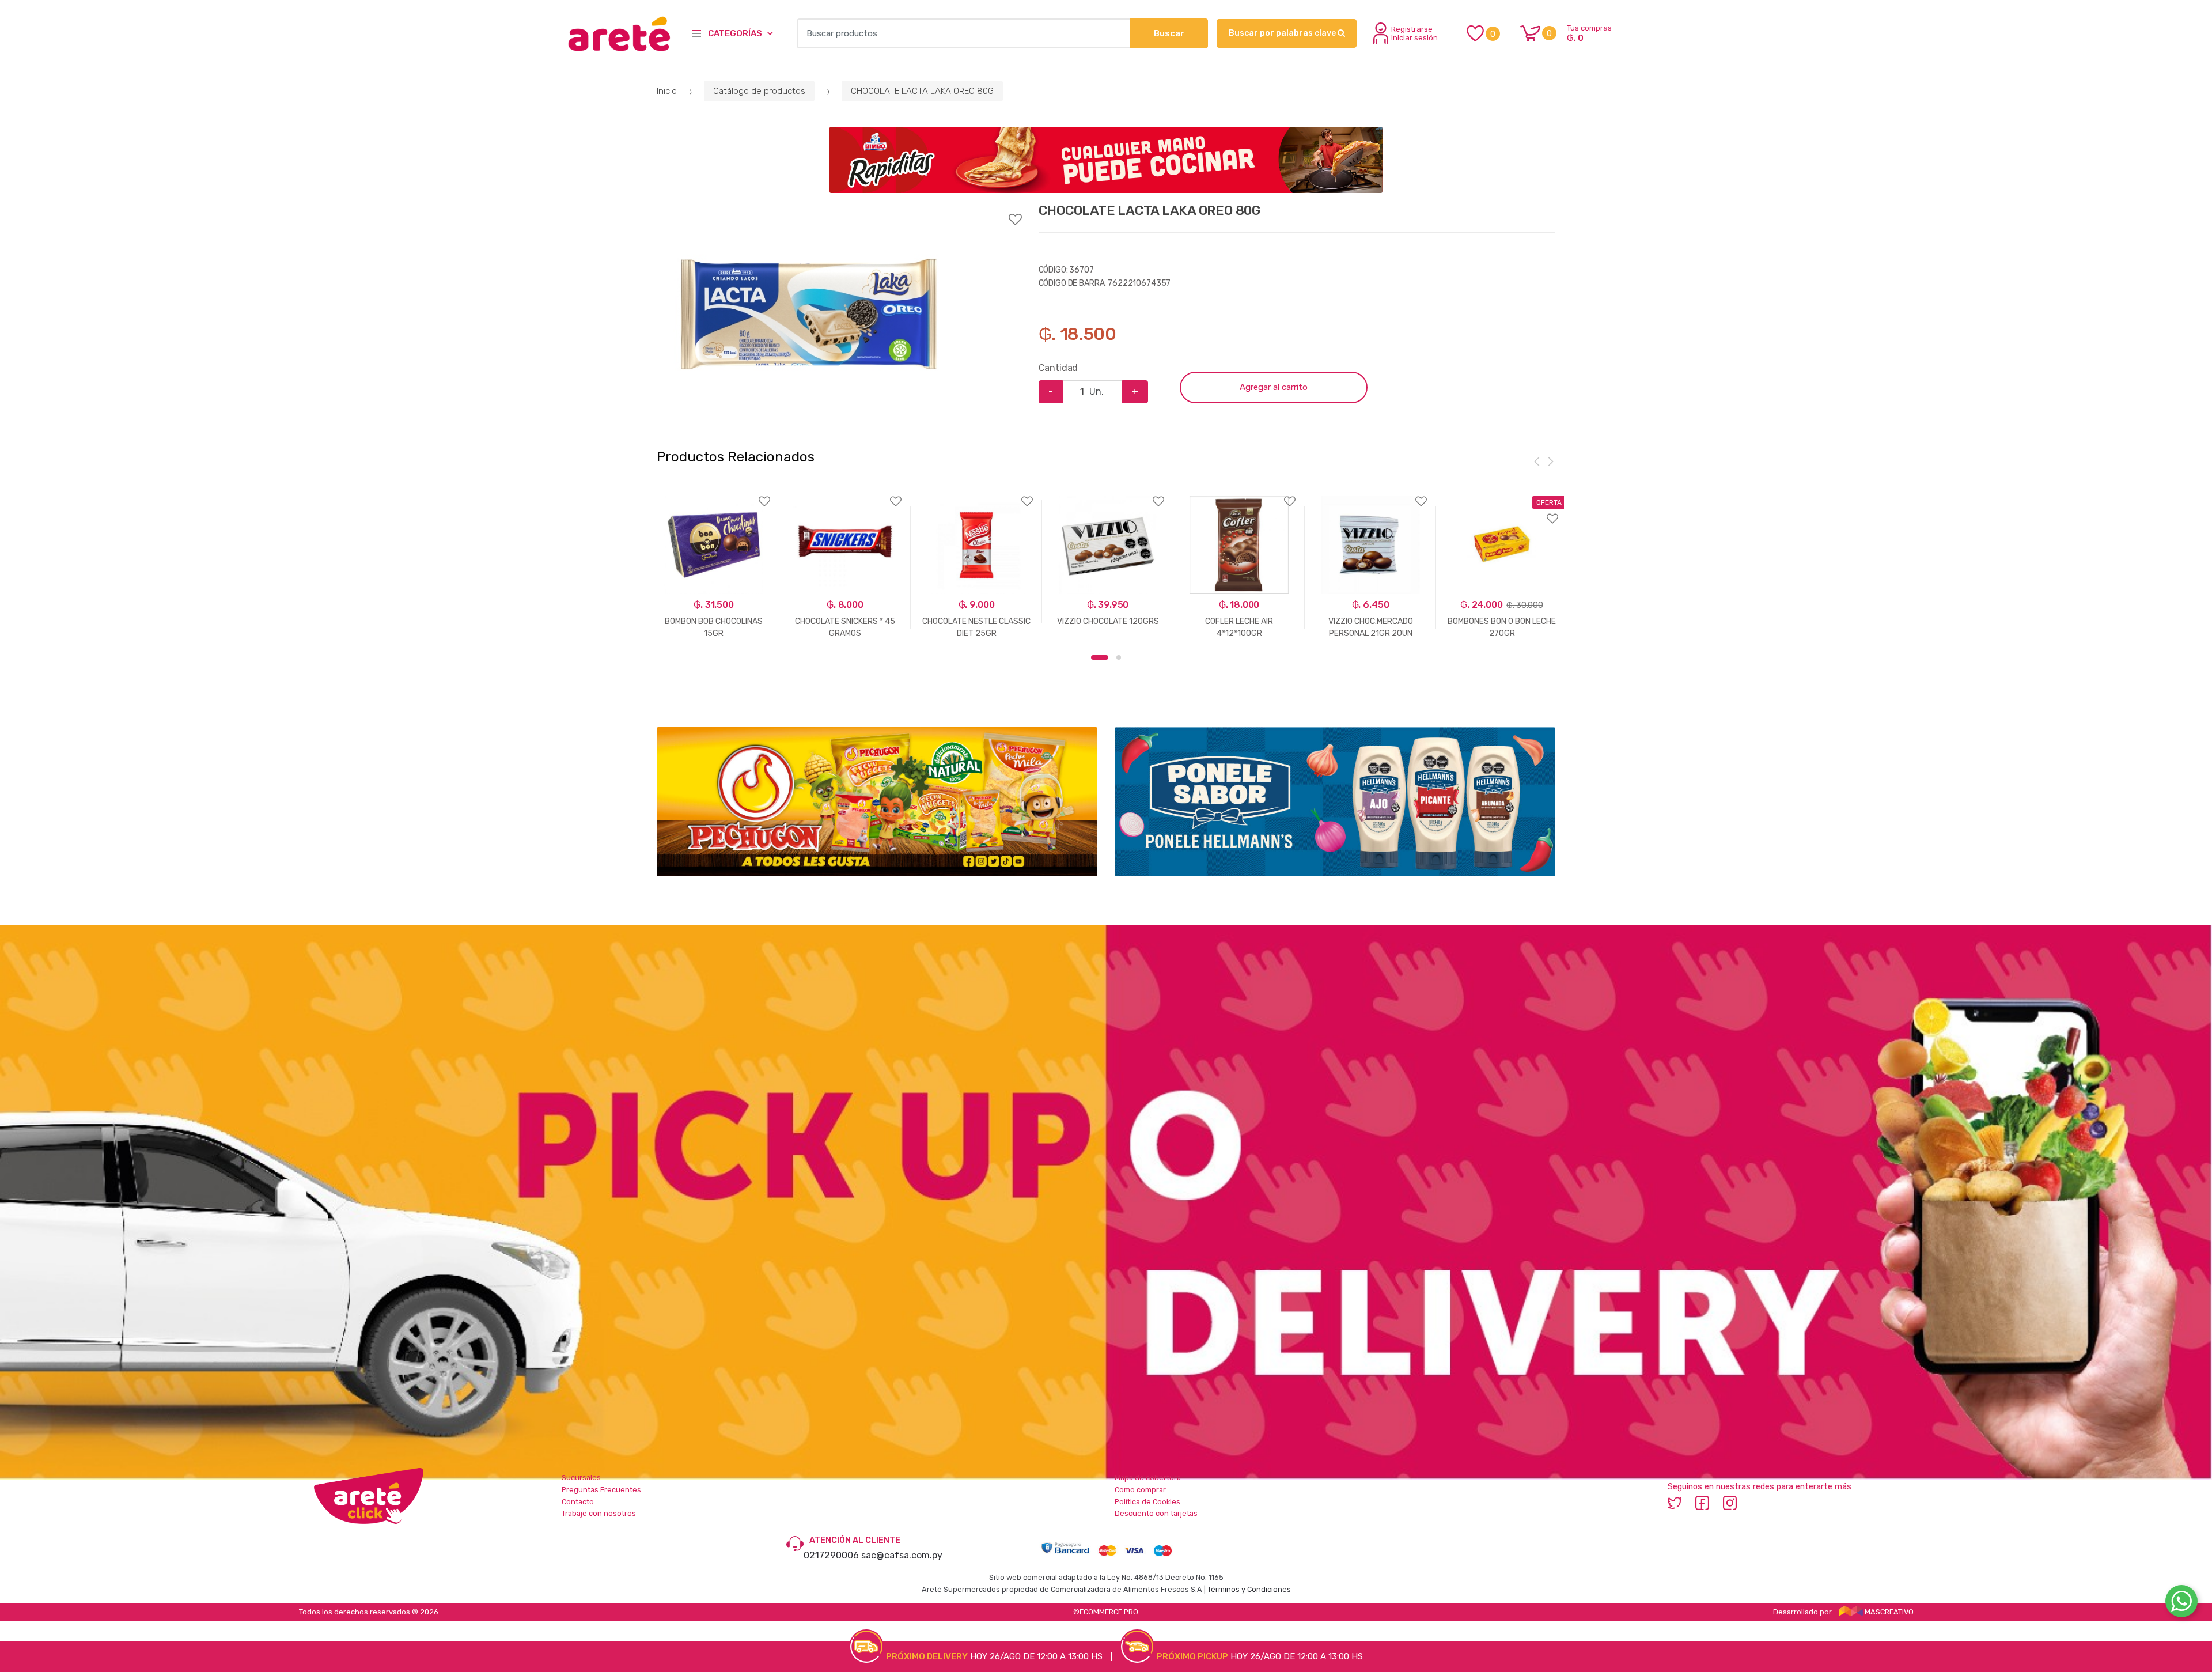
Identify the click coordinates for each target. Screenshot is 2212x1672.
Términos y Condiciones (1249, 1589)
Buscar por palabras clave (1283, 33)
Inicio (667, 91)
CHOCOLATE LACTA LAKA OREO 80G (922, 91)
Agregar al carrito (1274, 387)
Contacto (578, 1502)
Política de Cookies (1147, 1502)
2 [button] (1119, 657)
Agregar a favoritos (839, 212)
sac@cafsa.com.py (902, 1555)
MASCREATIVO (1888, 1612)
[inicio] (618, 33)
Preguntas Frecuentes (601, 1490)
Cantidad (1058, 368)
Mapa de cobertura (1148, 1478)
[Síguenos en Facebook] (1702, 1502)
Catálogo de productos (759, 91)
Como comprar (1140, 1490)
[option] (809, 315)
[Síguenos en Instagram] (1730, 1502)
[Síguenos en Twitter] (1675, 1502)
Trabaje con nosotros (599, 1513)
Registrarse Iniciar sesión (1414, 33)
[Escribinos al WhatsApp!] (2181, 1603)
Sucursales (581, 1478)
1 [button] (1100, 657)
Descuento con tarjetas (1156, 1513)
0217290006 (831, 1555)
